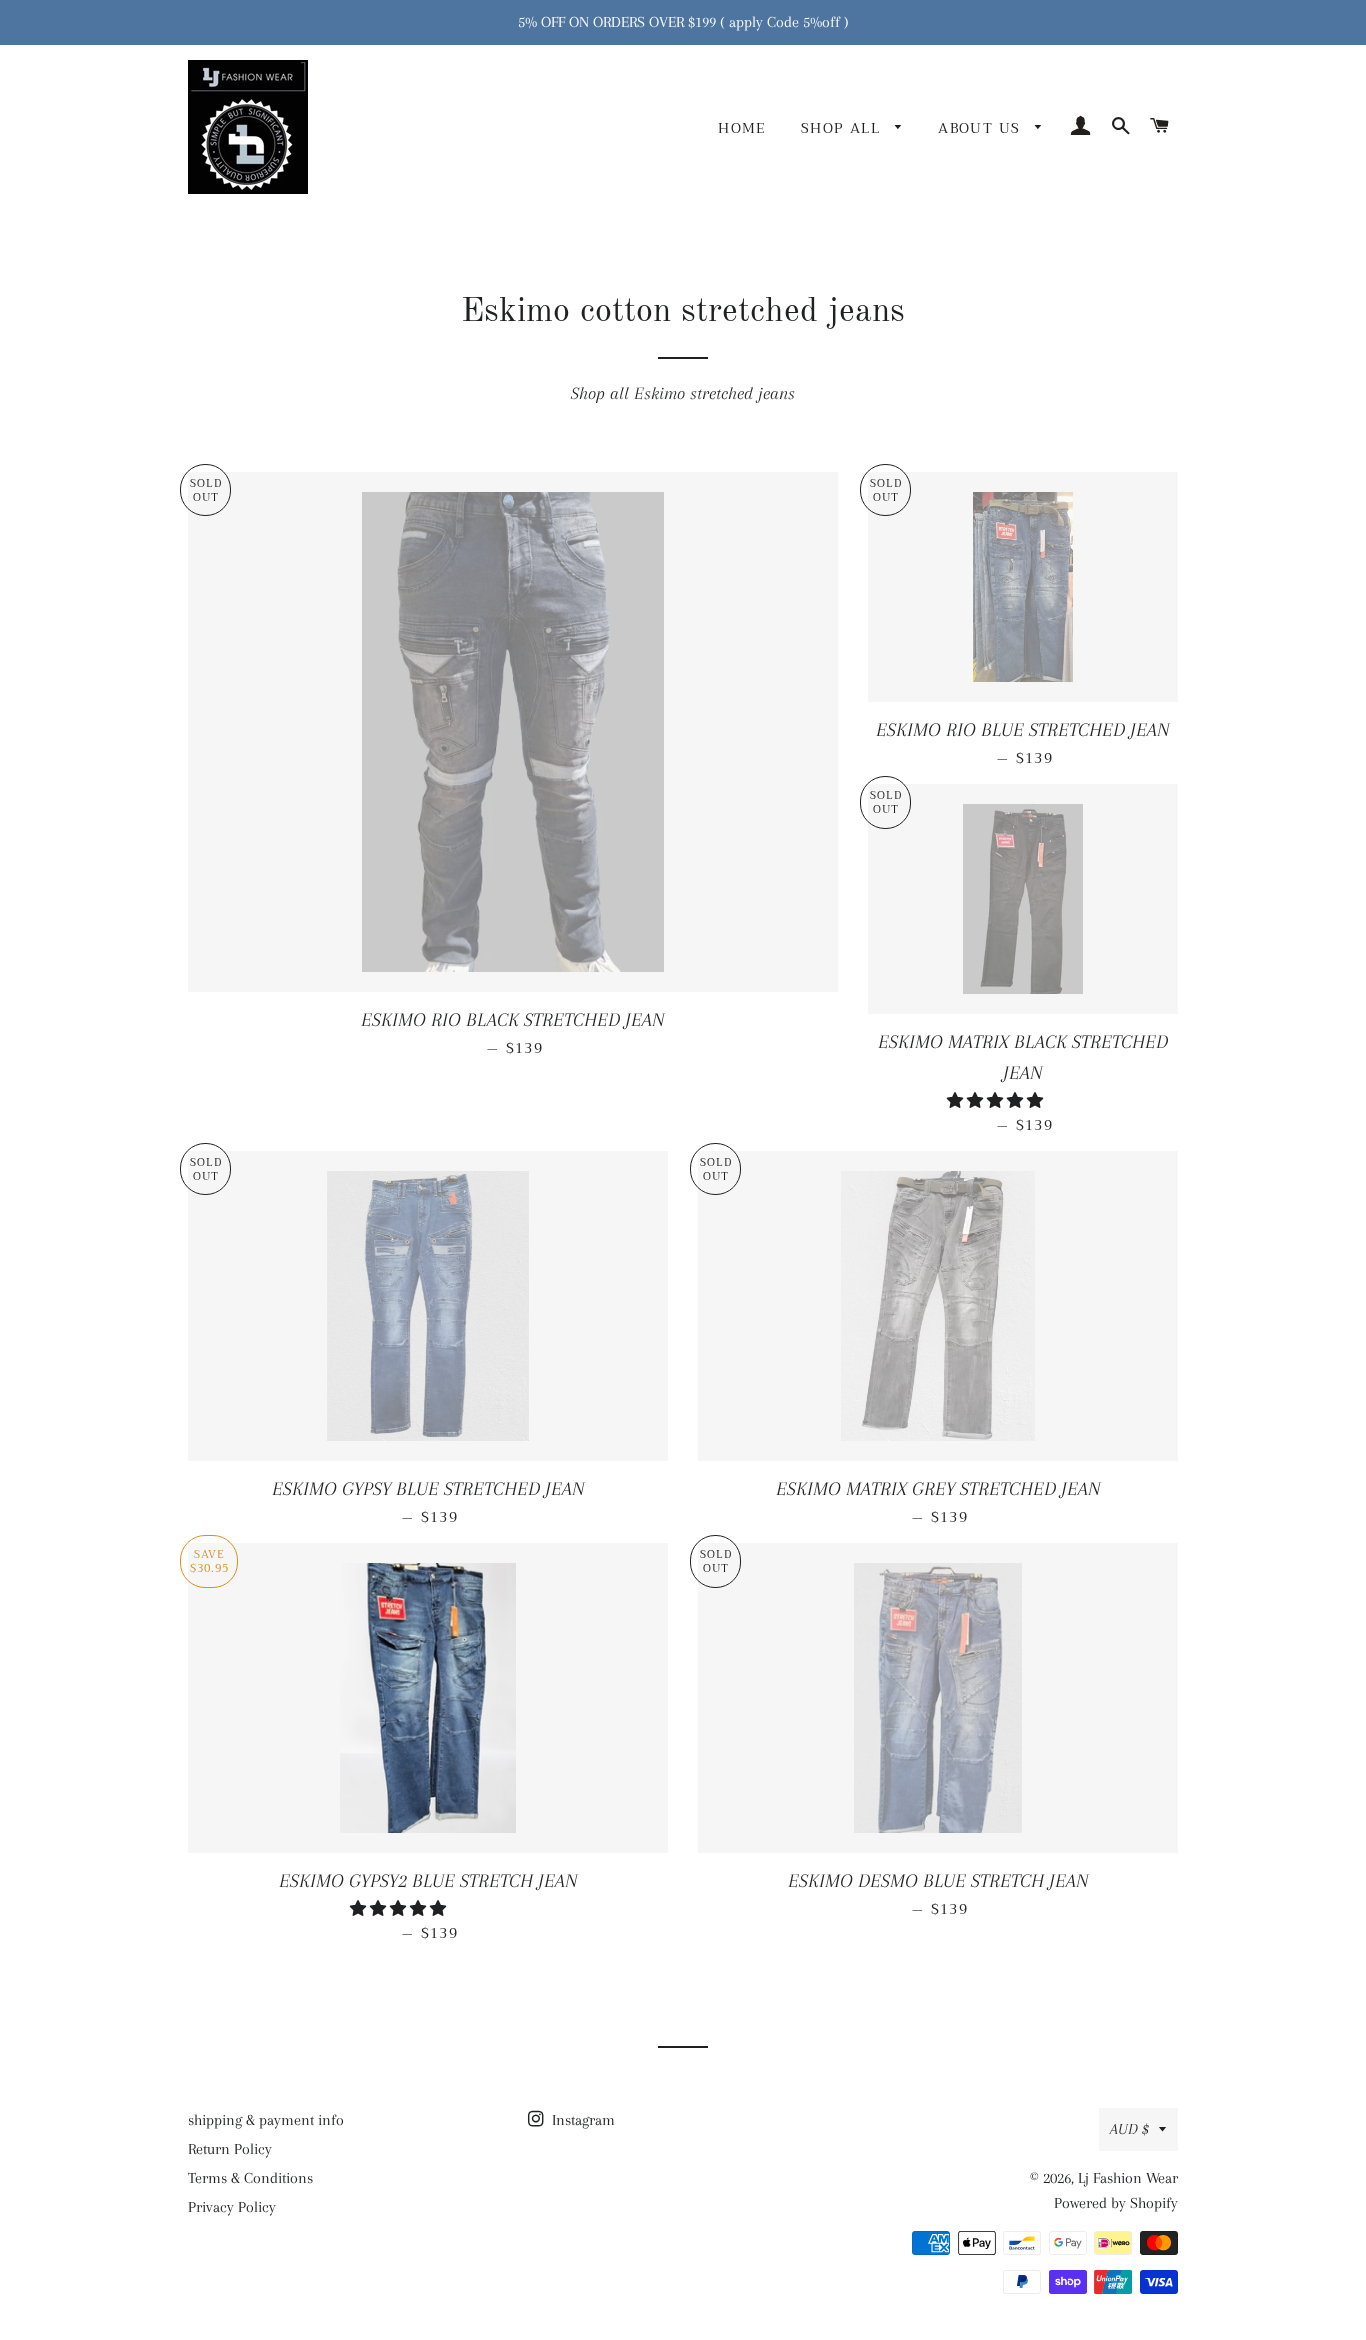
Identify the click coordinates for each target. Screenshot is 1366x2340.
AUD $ (1129, 2129)
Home (742, 128)
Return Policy (230, 2149)
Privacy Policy (232, 2207)
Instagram (581, 2120)
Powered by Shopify (1116, 2203)
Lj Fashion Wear (1128, 2178)
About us (982, 128)
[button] (997, 1101)
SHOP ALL (843, 128)
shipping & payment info (266, 2120)
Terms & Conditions (250, 2178)
